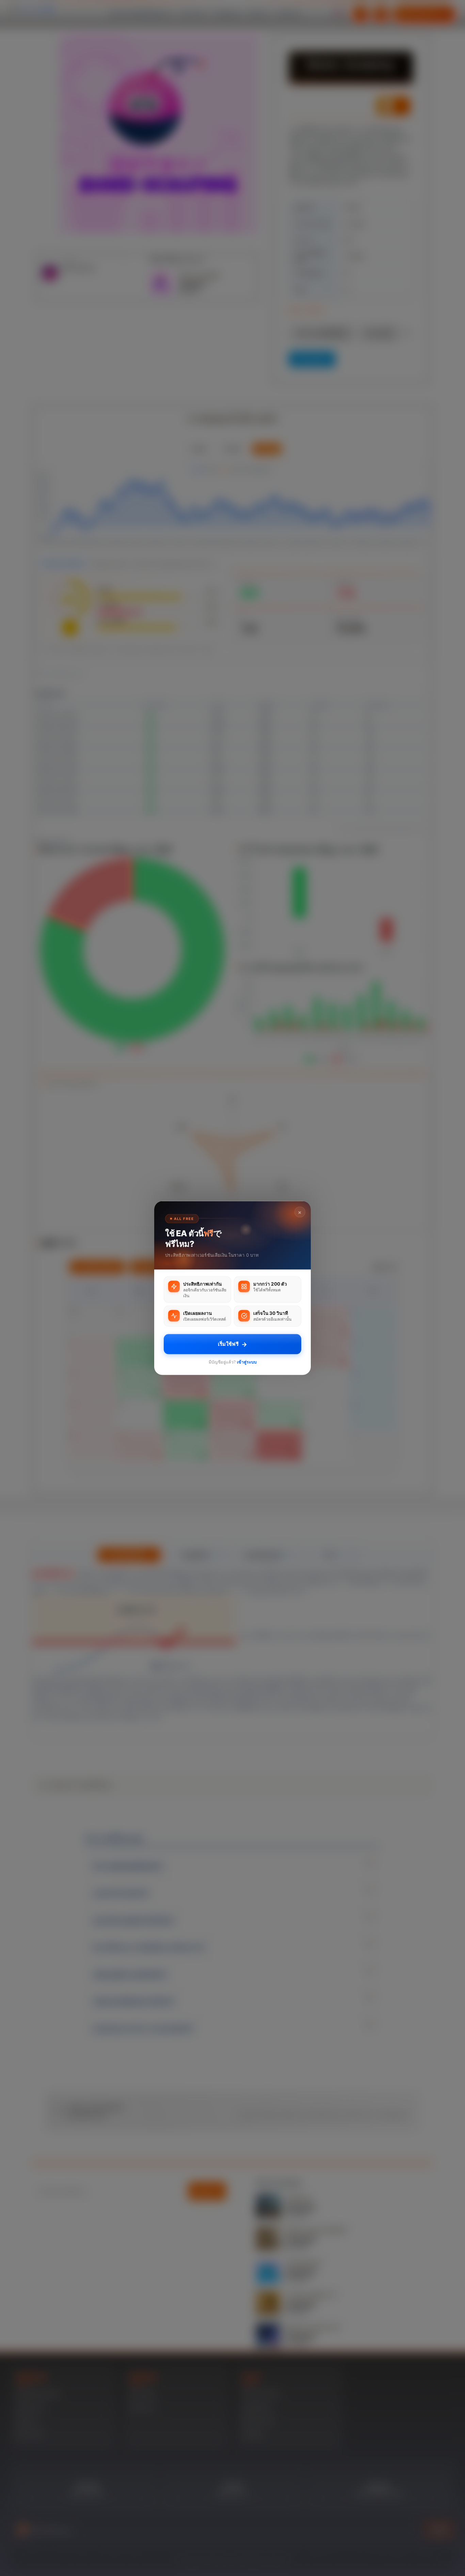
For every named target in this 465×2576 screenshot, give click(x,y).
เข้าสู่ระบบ (247, 1362)
